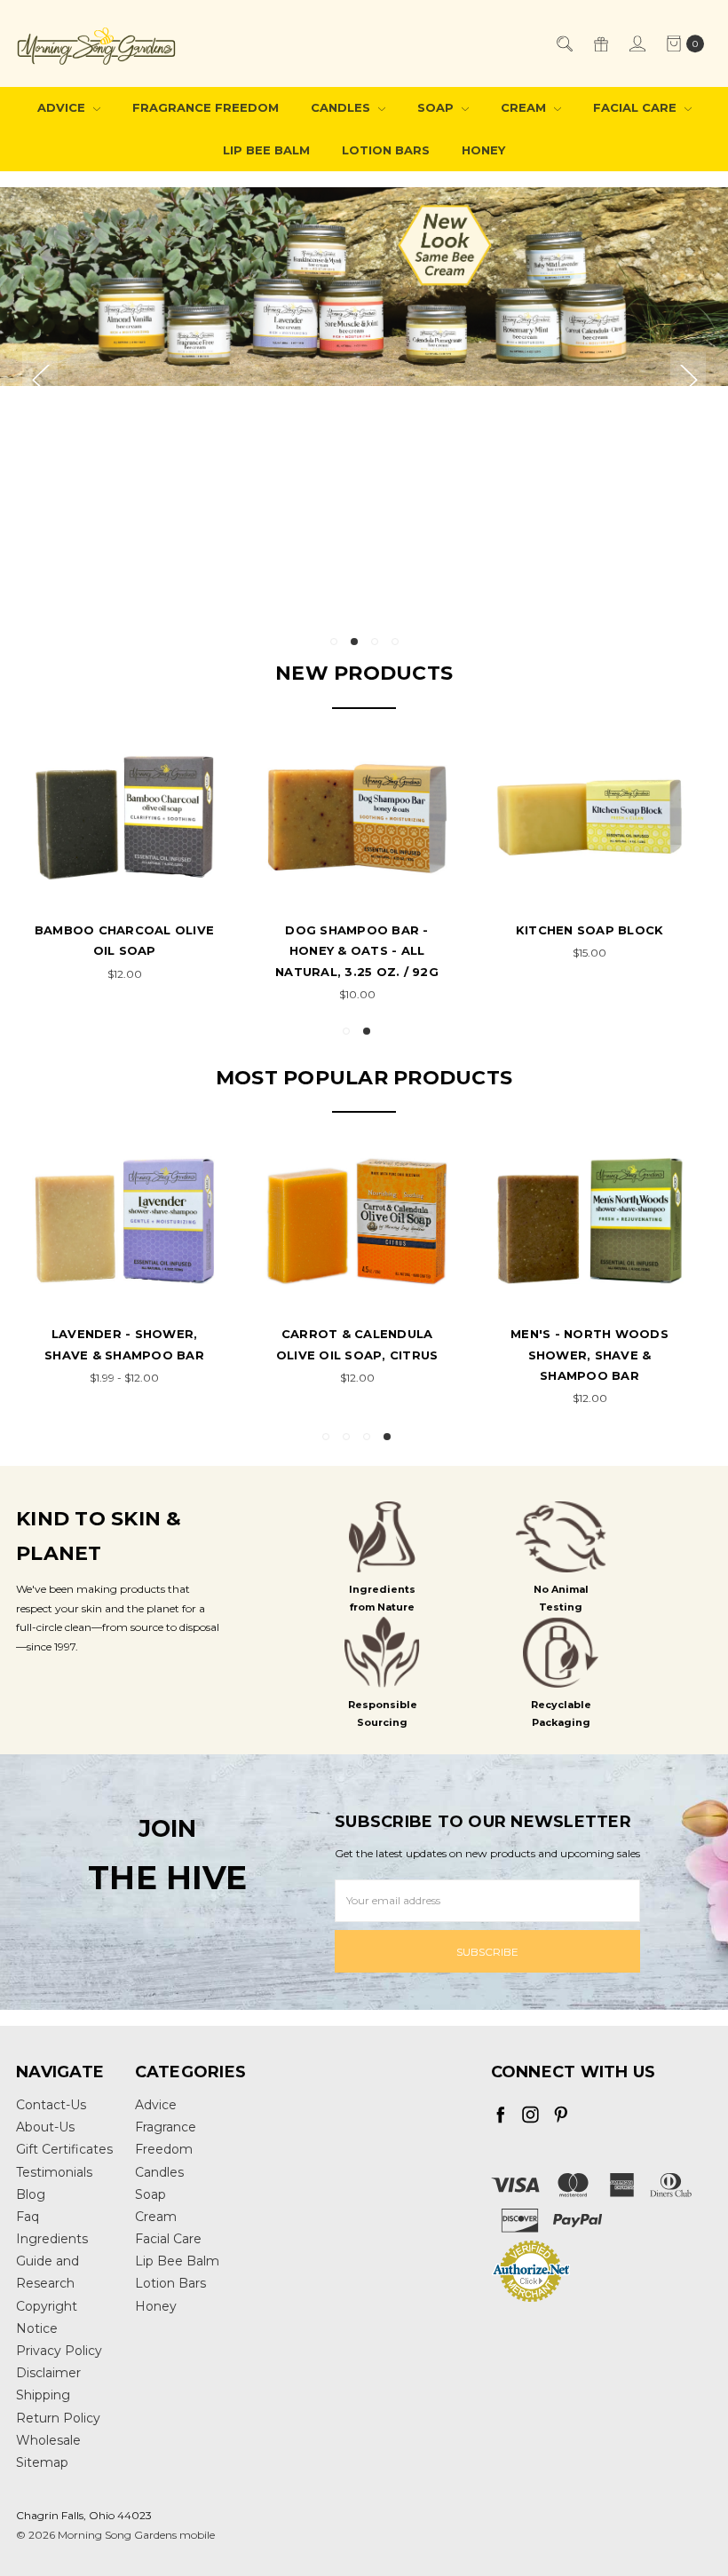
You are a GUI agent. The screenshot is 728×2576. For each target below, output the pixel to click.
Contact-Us (51, 2105)
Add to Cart (125, 880)
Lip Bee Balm (266, 150)
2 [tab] (354, 642)
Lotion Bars (386, 150)
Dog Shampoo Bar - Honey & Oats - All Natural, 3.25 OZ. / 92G (357, 951)
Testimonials (54, 2172)
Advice (63, 107)
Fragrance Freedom (206, 107)
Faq (28, 2217)
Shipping (43, 2395)
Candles (342, 107)
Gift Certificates (64, 2149)
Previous (40, 379)
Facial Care (637, 107)
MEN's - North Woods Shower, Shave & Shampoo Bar (590, 1355)
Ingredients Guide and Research (52, 2261)
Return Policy (58, 2418)
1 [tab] (334, 642)
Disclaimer (48, 2373)
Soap (437, 107)
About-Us (45, 2127)
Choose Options (125, 1244)
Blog (31, 2194)
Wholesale (48, 2440)
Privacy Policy (59, 2351)
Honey (483, 150)
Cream (525, 107)
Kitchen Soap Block (590, 930)
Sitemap (42, 2462)
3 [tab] (375, 642)
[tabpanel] (364, 406)
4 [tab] (395, 642)
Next (688, 379)
